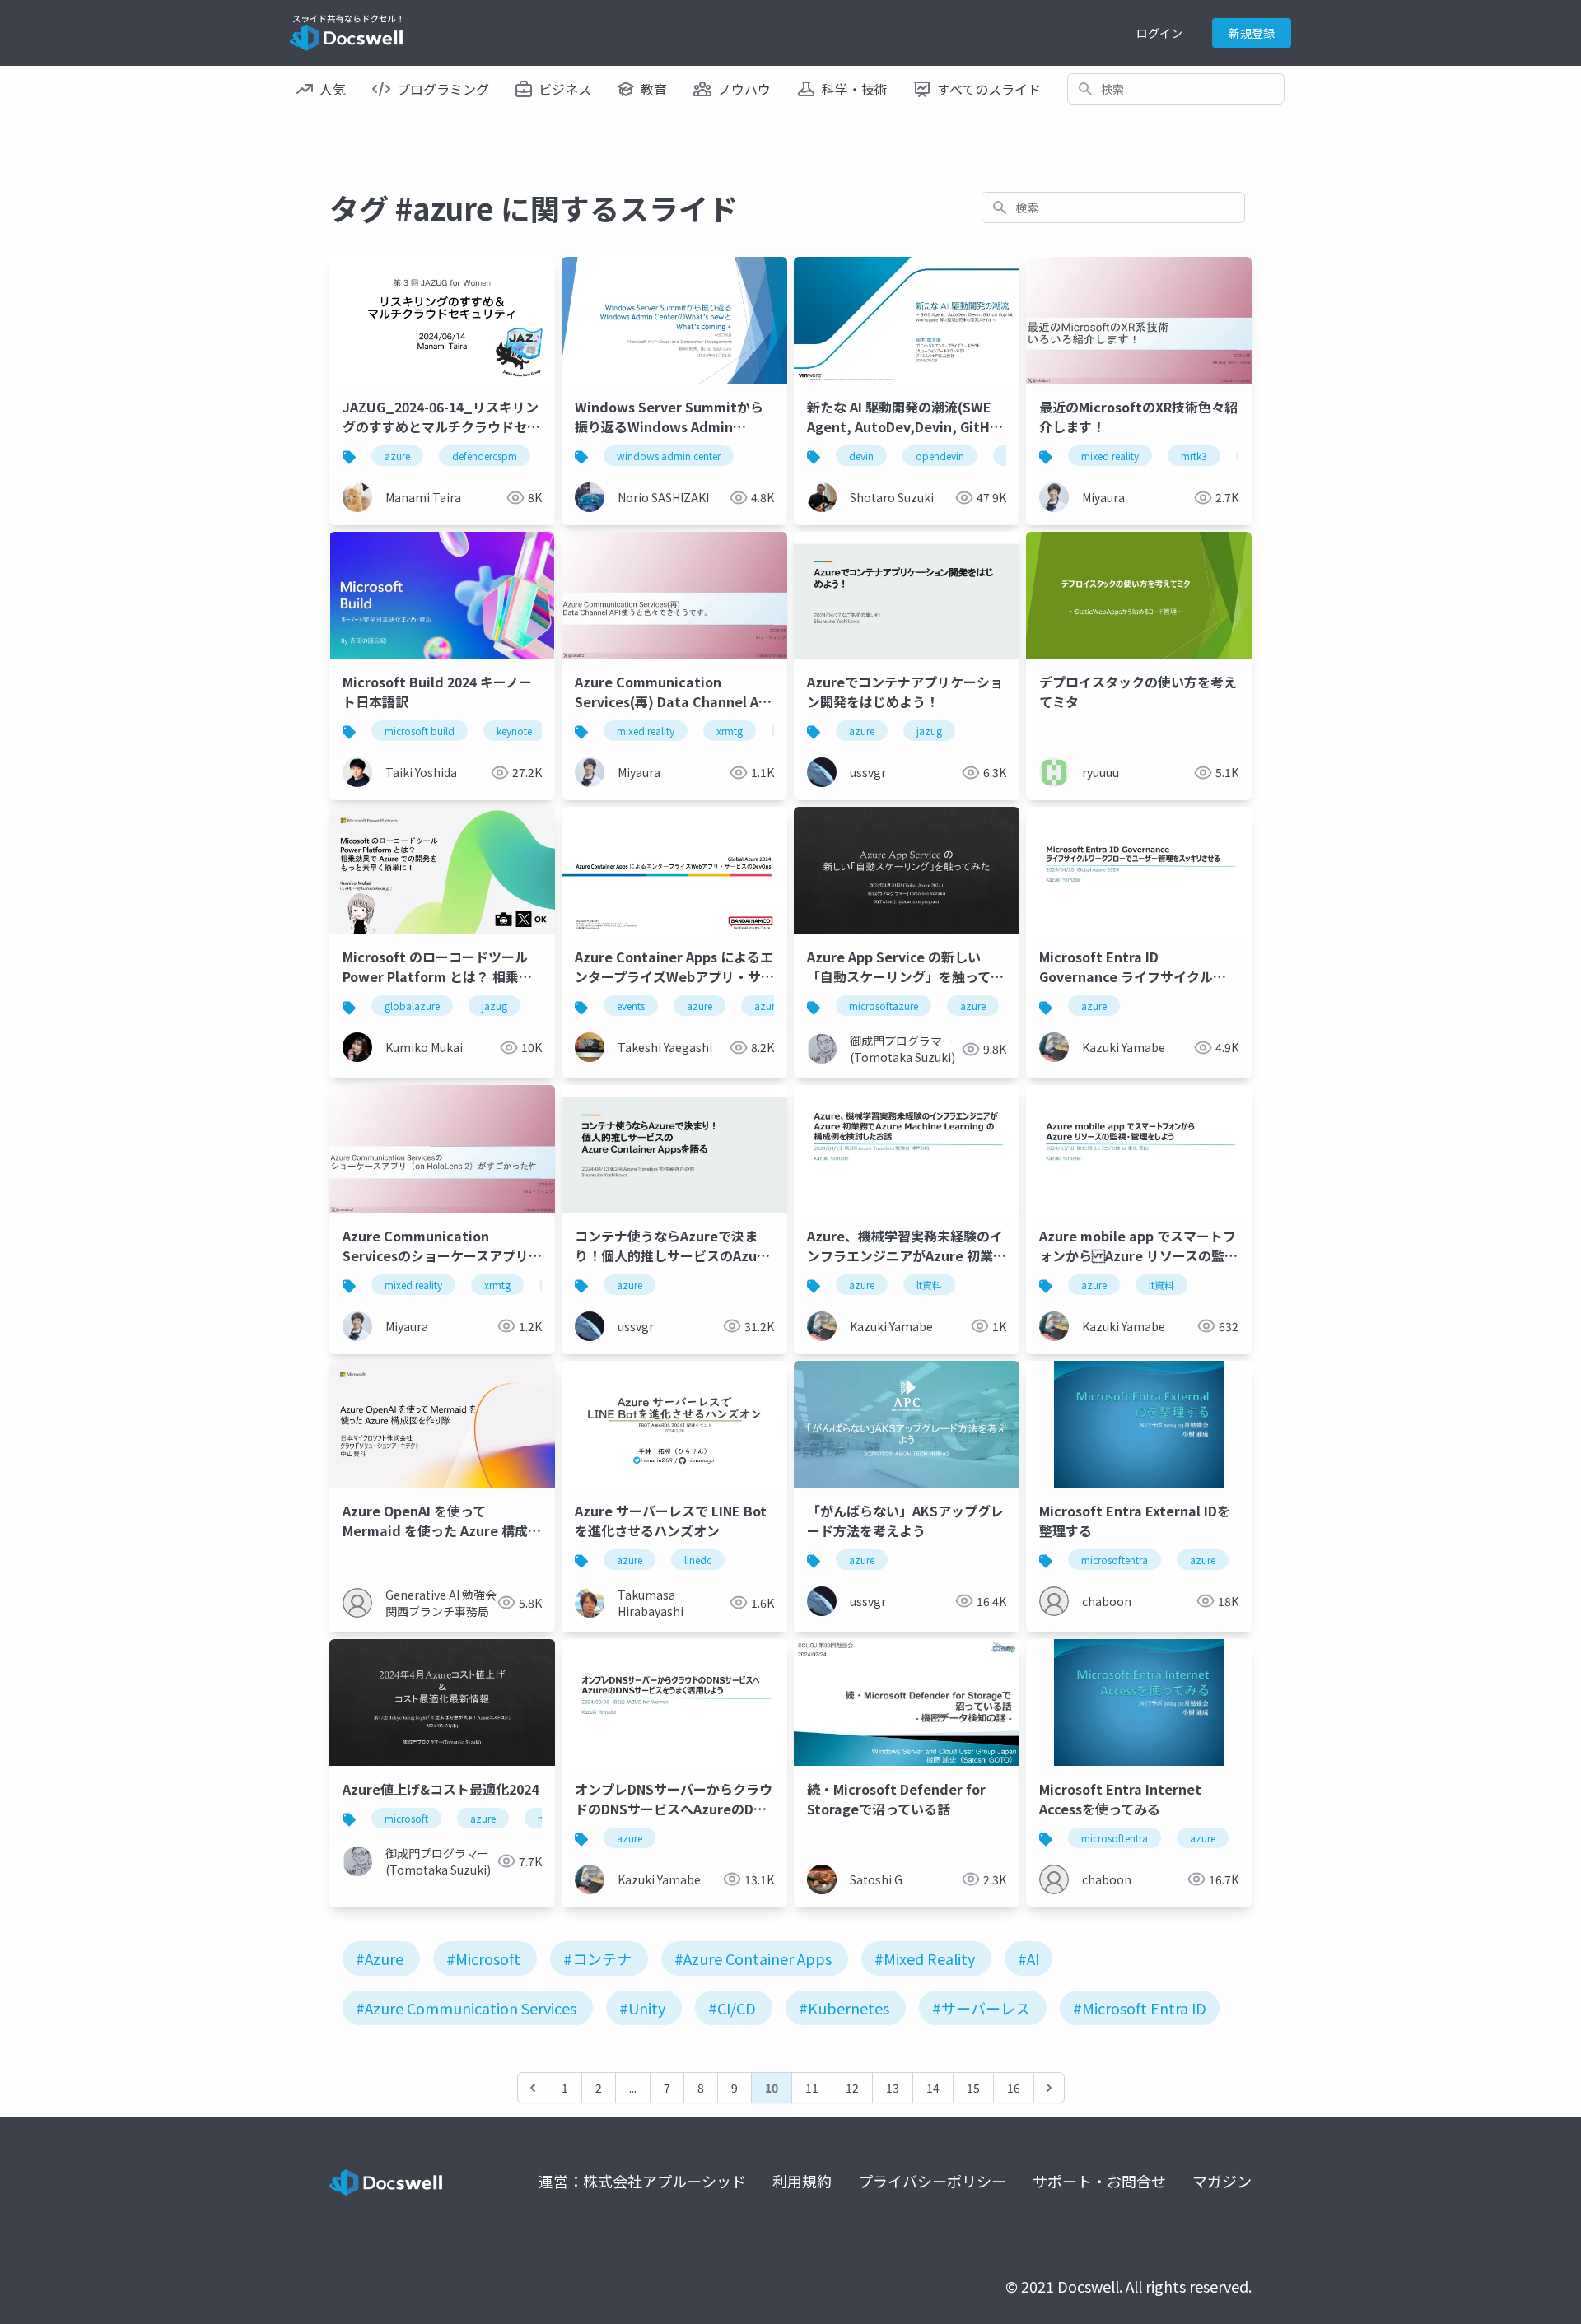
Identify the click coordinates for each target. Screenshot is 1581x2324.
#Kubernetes (844, 2008)
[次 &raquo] (1049, 2088)
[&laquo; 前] (533, 2088)
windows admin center (669, 456)
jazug (929, 731)
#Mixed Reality (925, 1958)
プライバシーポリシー (932, 2181)
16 (1014, 2088)
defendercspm (485, 456)
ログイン (1159, 33)
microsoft (406, 1818)
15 (973, 2088)
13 (893, 2088)
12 (852, 2088)
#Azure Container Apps (753, 1958)
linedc (698, 1560)
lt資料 (929, 1285)
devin (861, 456)
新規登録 (1252, 33)
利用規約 (802, 2181)
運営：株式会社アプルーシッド (642, 2181)
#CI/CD (732, 2008)
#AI (1028, 1958)
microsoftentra (1115, 1560)
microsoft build (420, 731)
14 (933, 2088)
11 (812, 2088)
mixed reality (1110, 456)
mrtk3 (1194, 456)
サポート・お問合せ (1099, 2181)
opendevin (940, 456)
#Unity (642, 2008)
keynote (514, 731)
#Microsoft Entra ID (1140, 2008)
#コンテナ (597, 1958)
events (631, 1006)
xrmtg (730, 731)
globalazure (412, 1006)
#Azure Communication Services (466, 2008)
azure (397, 456)
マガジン (1222, 2181)
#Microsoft (483, 1958)
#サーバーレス (981, 2008)
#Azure (380, 1958)
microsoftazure (884, 1006)
